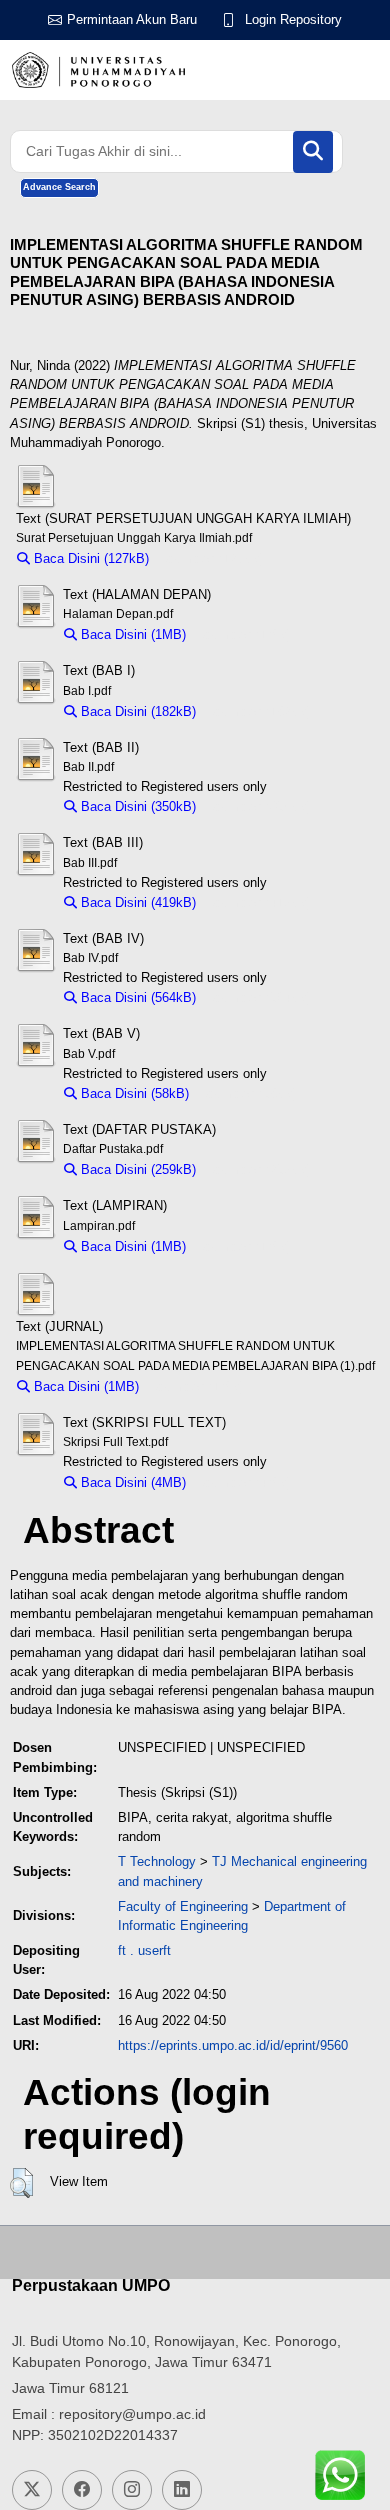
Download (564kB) (258, 997)
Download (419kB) (258, 902)
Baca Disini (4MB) (131, 1482)
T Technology (157, 1861)
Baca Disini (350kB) (136, 806)
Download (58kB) (248, 1093)
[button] (21, 2183)
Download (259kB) (258, 1169)
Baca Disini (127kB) (89, 558)
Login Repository (293, 19)
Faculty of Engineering (183, 1906)
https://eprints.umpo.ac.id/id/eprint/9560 (233, 2045)
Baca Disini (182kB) (136, 711)
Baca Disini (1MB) (131, 634)
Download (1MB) (243, 634)
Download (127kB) (211, 558)
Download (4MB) (243, 1482)
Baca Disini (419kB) (136, 902)
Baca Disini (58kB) (133, 1093)
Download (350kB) (258, 806)
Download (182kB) (258, 711)
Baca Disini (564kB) (136, 997)
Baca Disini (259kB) (136, 1169)
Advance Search (59, 187)
